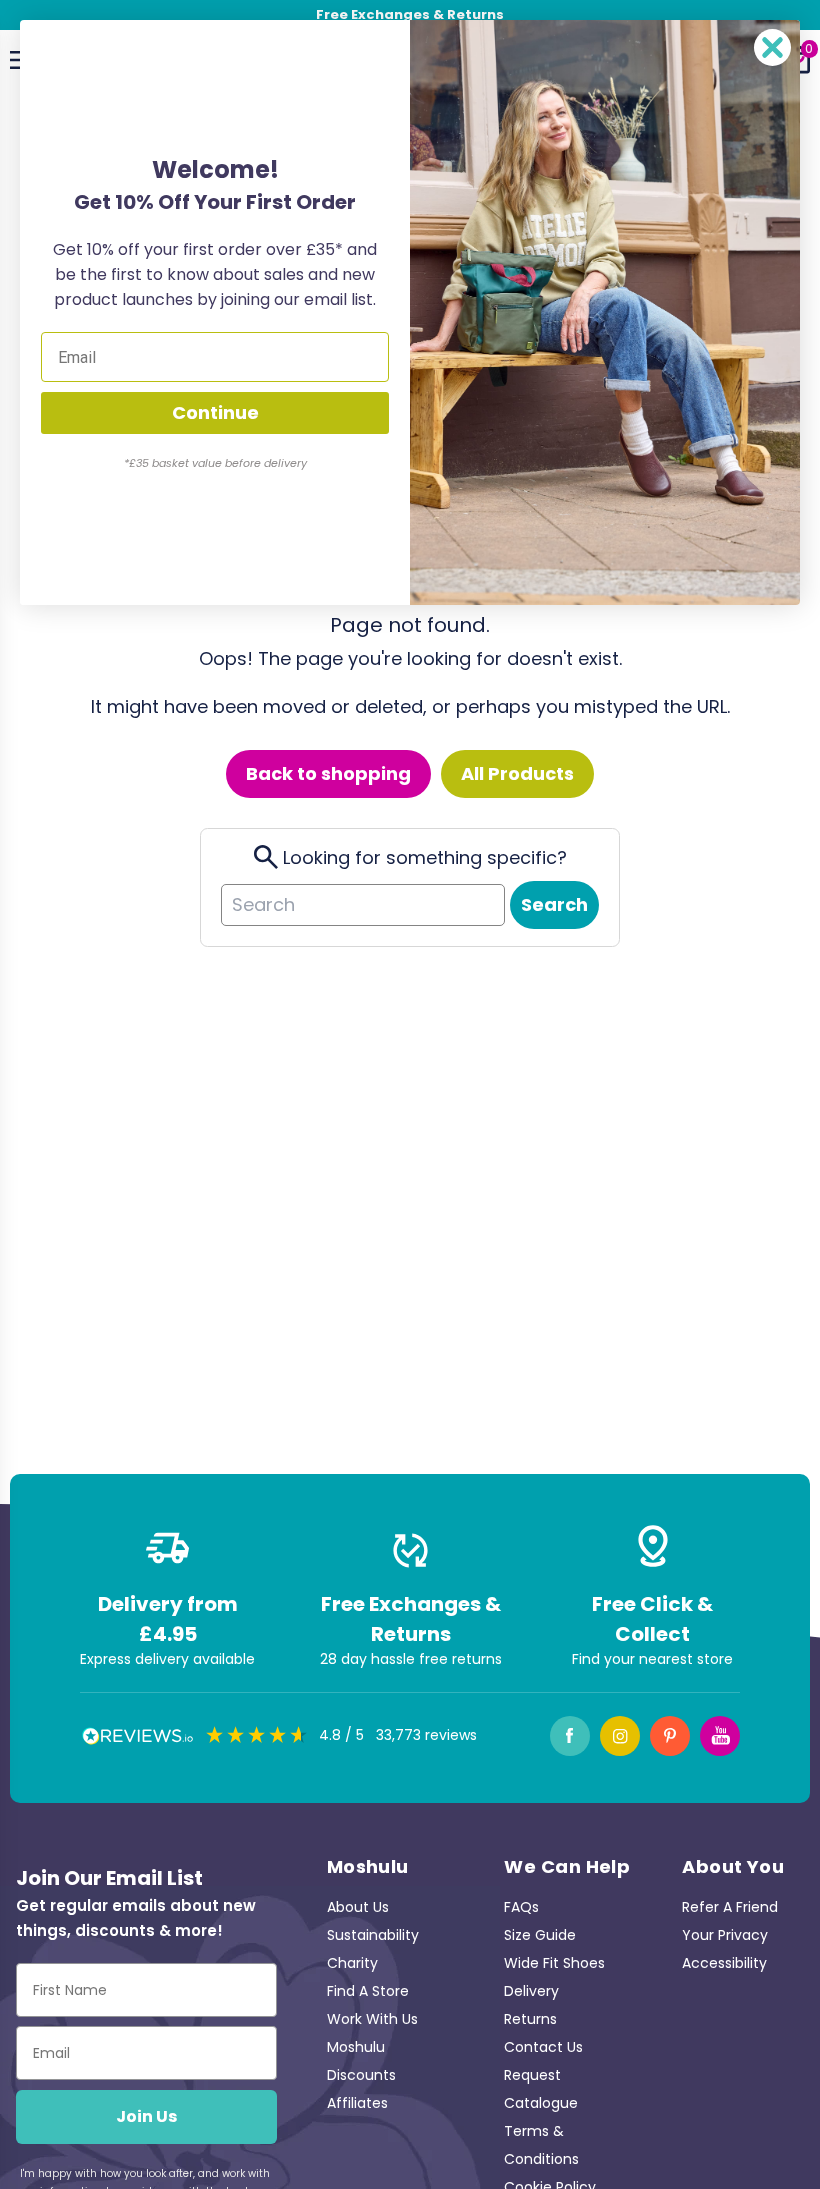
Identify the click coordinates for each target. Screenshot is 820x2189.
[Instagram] (620, 1736)
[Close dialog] (772, 47)
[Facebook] (570, 1736)
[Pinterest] (670, 1736)
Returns (530, 2019)
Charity (352, 1963)
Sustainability (373, 1935)
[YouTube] (720, 1736)
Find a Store (368, 1991)
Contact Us (543, 2047)
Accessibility (724, 1963)
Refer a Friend (730, 1907)
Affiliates (357, 2103)
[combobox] (363, 905)
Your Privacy (725, 1935)
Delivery (531, 1991)
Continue (215, 412)
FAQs (521, 1907)
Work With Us (372, 2019)
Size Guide (540, 1935)
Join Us (146, 2116)
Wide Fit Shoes (554, 1963)
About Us (358, 1907)
